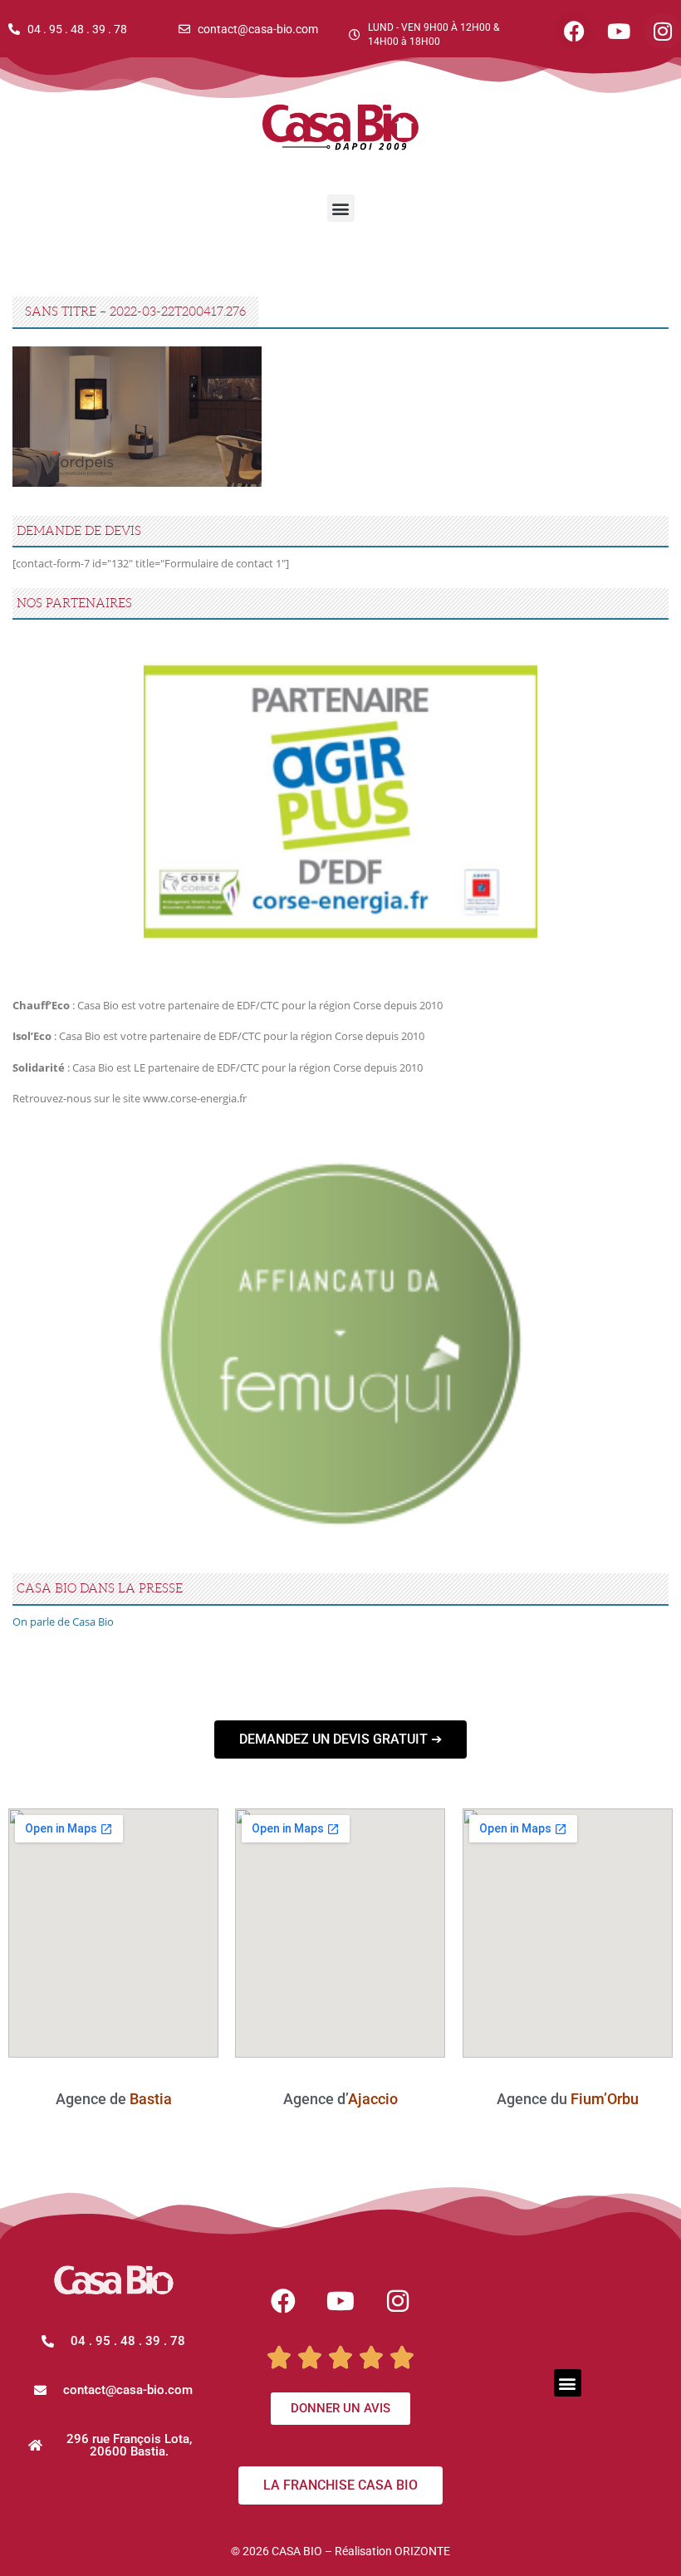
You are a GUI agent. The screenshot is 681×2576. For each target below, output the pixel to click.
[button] (341, 208)
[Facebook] (283, 2301)
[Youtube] (340, 2301)
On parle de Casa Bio (63, 1622)
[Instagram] (398, 2301)
